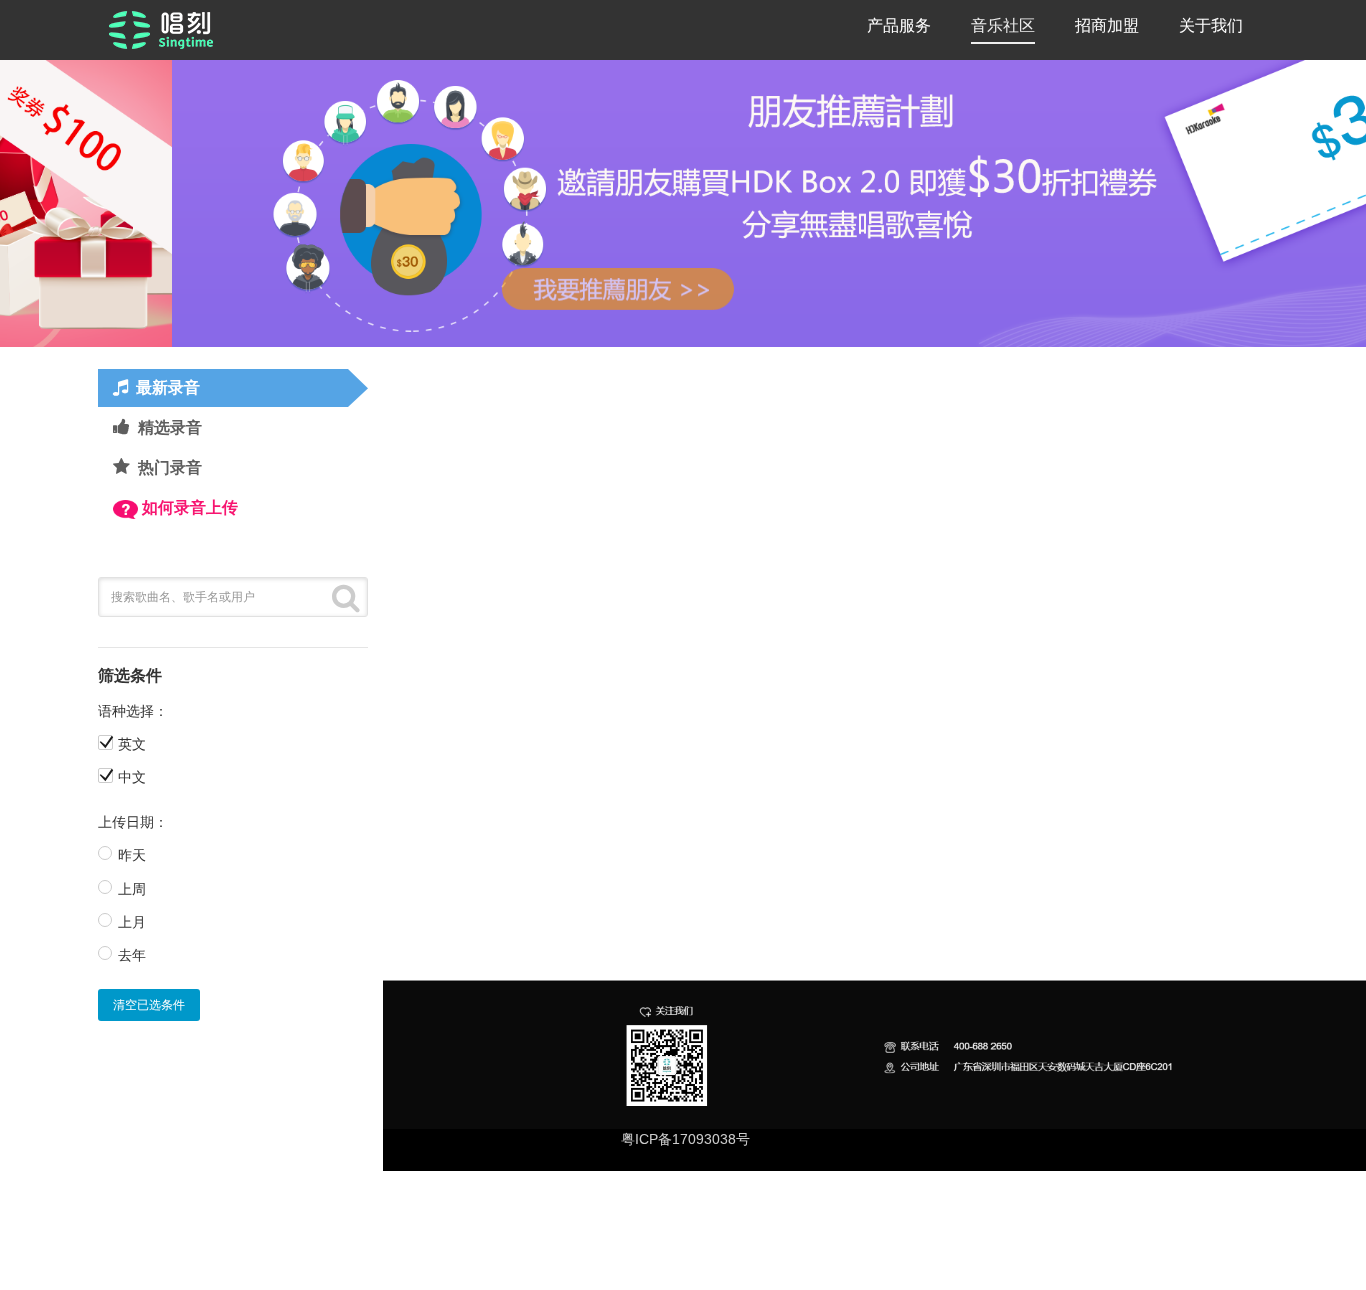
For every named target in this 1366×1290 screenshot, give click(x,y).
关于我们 (1211, 25)
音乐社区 (1003, 25)
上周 (132, 889)
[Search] (346, 597)
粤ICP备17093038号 (685, 1139)
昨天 (132, 855)
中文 (132, 777)
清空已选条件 (149, 1005)
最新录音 (168, 387)
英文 (132, 744)
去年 (132, 955)
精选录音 (170, 427)
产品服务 (899, 25)
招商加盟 (1107, 25)
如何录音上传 (190, 507)
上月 (132, 922)
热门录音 (170, 467)
